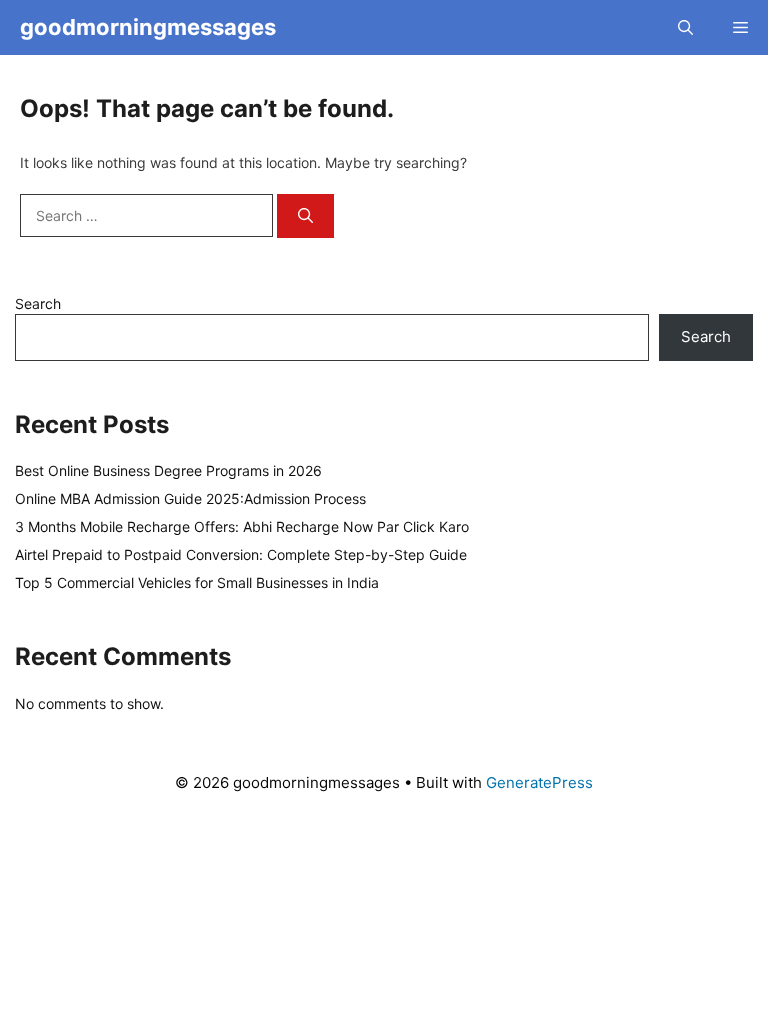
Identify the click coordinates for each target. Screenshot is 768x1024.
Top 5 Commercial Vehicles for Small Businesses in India (197, 582)
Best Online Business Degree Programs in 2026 (168, 470)
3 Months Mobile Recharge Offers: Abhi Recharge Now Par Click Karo (242, 526)
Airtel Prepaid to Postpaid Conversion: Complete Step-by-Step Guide (241, 554)
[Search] (305, 216)
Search (38, 303)
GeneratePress (539, 782)
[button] (685, 27)
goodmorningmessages (148, 27)
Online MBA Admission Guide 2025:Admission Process (190, 498)
